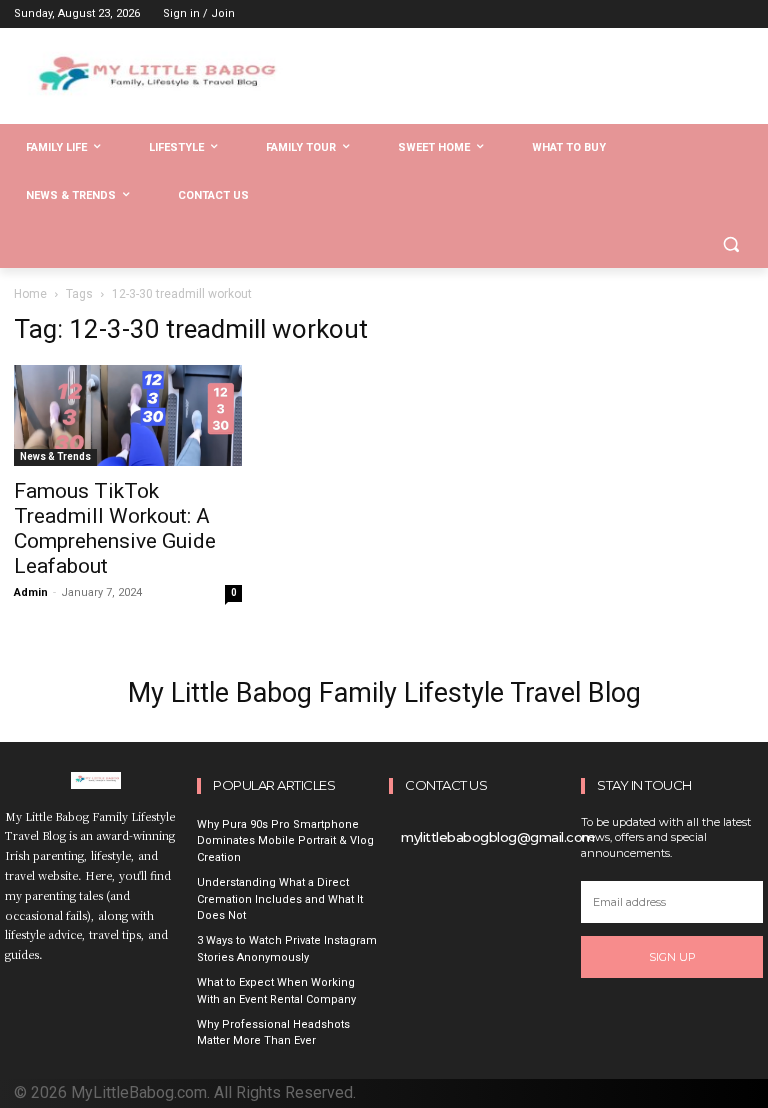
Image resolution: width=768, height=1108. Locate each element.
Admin (31, 592)
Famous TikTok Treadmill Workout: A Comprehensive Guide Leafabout (115, 528)
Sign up (672, 957)
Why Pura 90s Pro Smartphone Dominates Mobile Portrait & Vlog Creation (285, 841)
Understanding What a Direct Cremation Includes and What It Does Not (280, 899)
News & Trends (55, 456)
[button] (730, 244)
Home (30, 294)
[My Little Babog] (150, 82)
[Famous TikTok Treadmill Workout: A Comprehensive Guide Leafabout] (128, 416)
